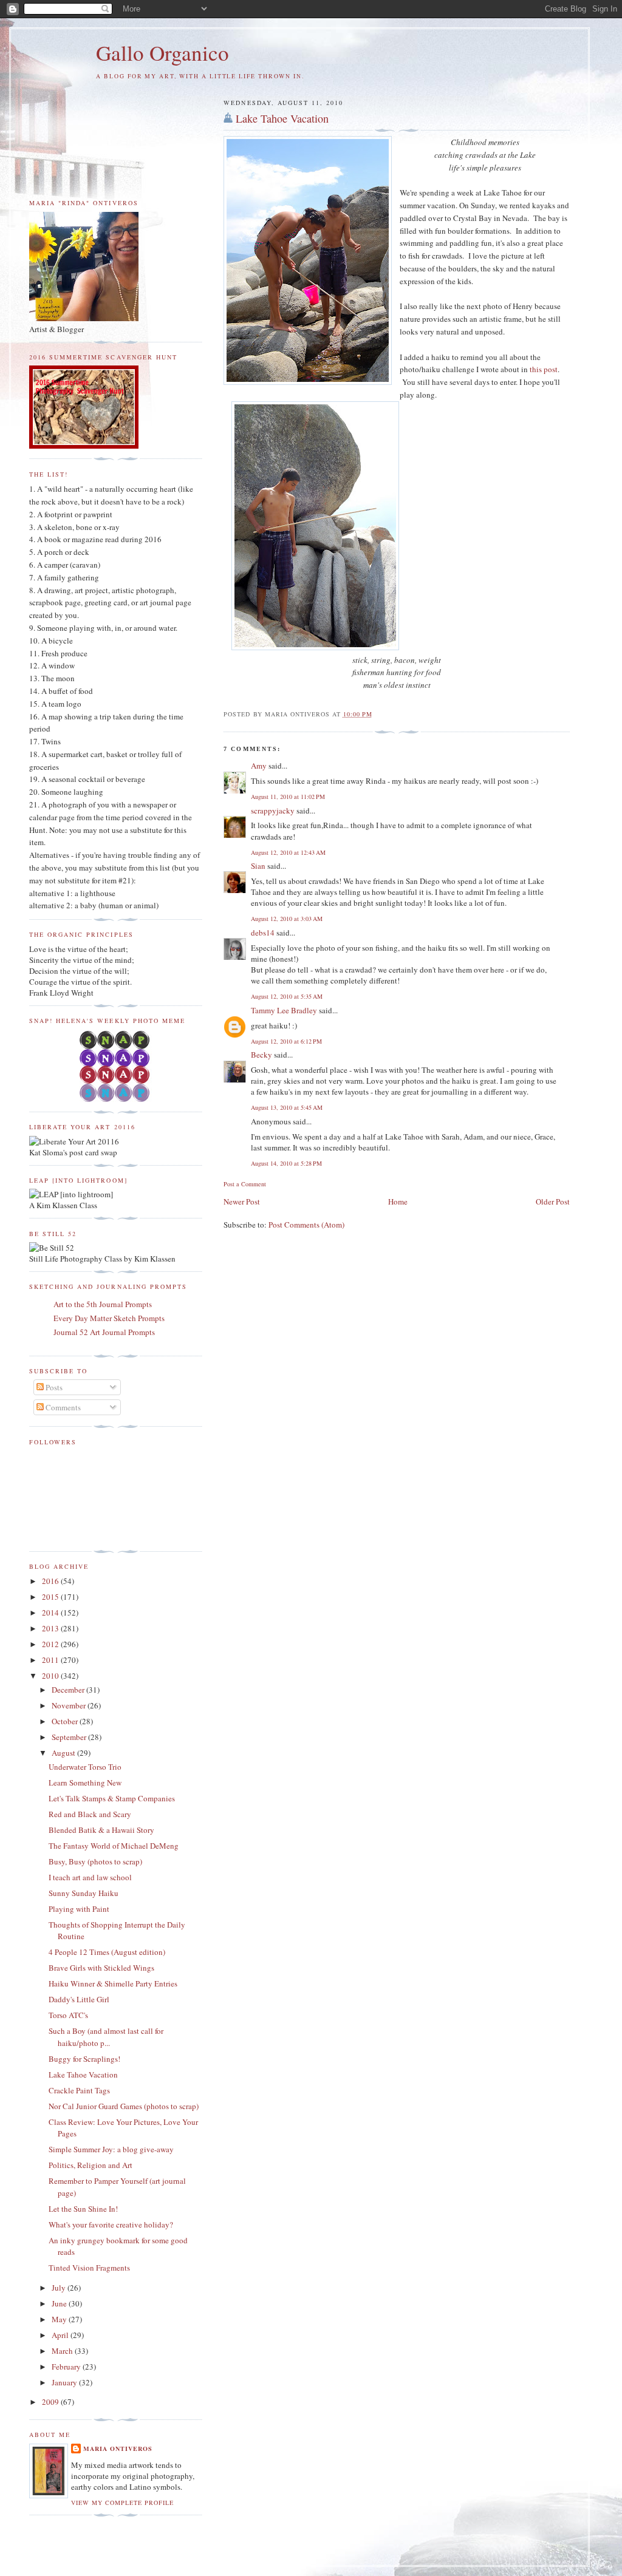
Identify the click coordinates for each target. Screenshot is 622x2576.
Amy (259, 766)
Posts (53, 1387)
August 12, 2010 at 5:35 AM (287, 996)
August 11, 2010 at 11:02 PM (288, 797)
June (60, 2303)
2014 (51, 1613)
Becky (261, 1055)
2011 (51, 1660)
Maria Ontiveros (118, 2449)
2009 (51, 2402)
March (63, 2351)
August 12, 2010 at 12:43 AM (288, 852)
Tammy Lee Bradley (284, 1010)
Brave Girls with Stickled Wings (101, 1968)
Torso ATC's (68, 2015)
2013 (51, 1628)
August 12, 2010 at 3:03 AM (287, 919)
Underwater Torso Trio (85, 1767)
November (70, 1705)
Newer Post (242, 1201)
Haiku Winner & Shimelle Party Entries (113, 1983)
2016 (51, 1581)
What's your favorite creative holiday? (111, 2224)
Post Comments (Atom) (306, 1225)
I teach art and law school (90, 1877)
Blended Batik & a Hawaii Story (101, 1830)
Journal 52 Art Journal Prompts (104, 1332)
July (60, 2288)
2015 (51, 1597)
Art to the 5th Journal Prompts (103, 1304)
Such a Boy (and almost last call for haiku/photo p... (106, 2037)
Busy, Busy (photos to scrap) (95, 1861)
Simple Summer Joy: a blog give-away (111, 2149)
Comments (62, 1407)
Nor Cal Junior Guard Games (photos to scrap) (124, 2106)
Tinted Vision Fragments (89, 2268)
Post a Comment (245, 1184)
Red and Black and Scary (90, 1814)
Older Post (553, 1201)
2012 (51, 1644)
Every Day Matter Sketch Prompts (109, 1318)
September (70, 1737)
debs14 (263, 933)
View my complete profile (122, 2503)
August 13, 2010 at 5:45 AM (287, 1107)
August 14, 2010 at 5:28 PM (286, 1163)
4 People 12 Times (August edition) (107, 1952)
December (69, 1690)
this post (544, 369)
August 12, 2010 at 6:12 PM (286, 1041)
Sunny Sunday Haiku (84, 1893)
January (65, 2382)
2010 (51, 1676)
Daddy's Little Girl (79, 1999)
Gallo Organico (162, 53)
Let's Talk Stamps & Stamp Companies (112, 1798)
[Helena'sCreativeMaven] (116, 1099)
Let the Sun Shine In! (83, 2209)
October (66, 1721)
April (61, 2335)
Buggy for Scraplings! (84, 2059)
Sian (258, 866)
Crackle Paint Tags (79, 2090)
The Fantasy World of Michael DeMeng (114, 1846)
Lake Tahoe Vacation (282, 118)
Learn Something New (85, 1782)
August (64, 1753)
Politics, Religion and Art (91, 2165)
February (67, 2367)
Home (398, 1201)
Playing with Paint (79, 1909)
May (60, 2319)
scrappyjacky (273, 811)
